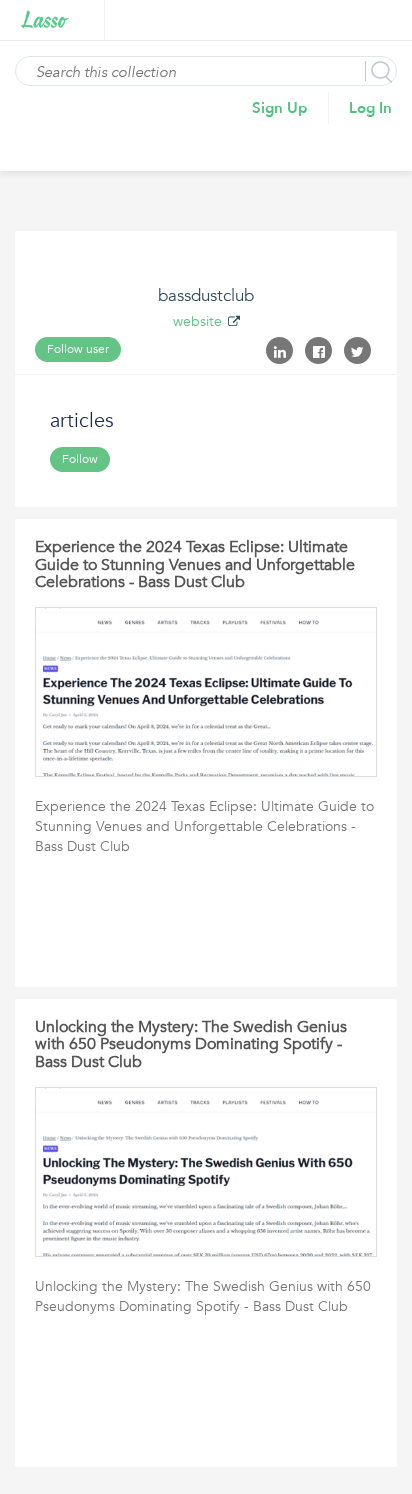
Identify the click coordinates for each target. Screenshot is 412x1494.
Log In (370, 108)
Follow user (78, 349)
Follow (80, 459)
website (197, 321)
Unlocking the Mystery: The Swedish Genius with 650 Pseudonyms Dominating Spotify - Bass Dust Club (191, 1044)
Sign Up (280, 108)
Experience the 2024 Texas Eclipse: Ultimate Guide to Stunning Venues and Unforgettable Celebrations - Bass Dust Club (195, 564)
